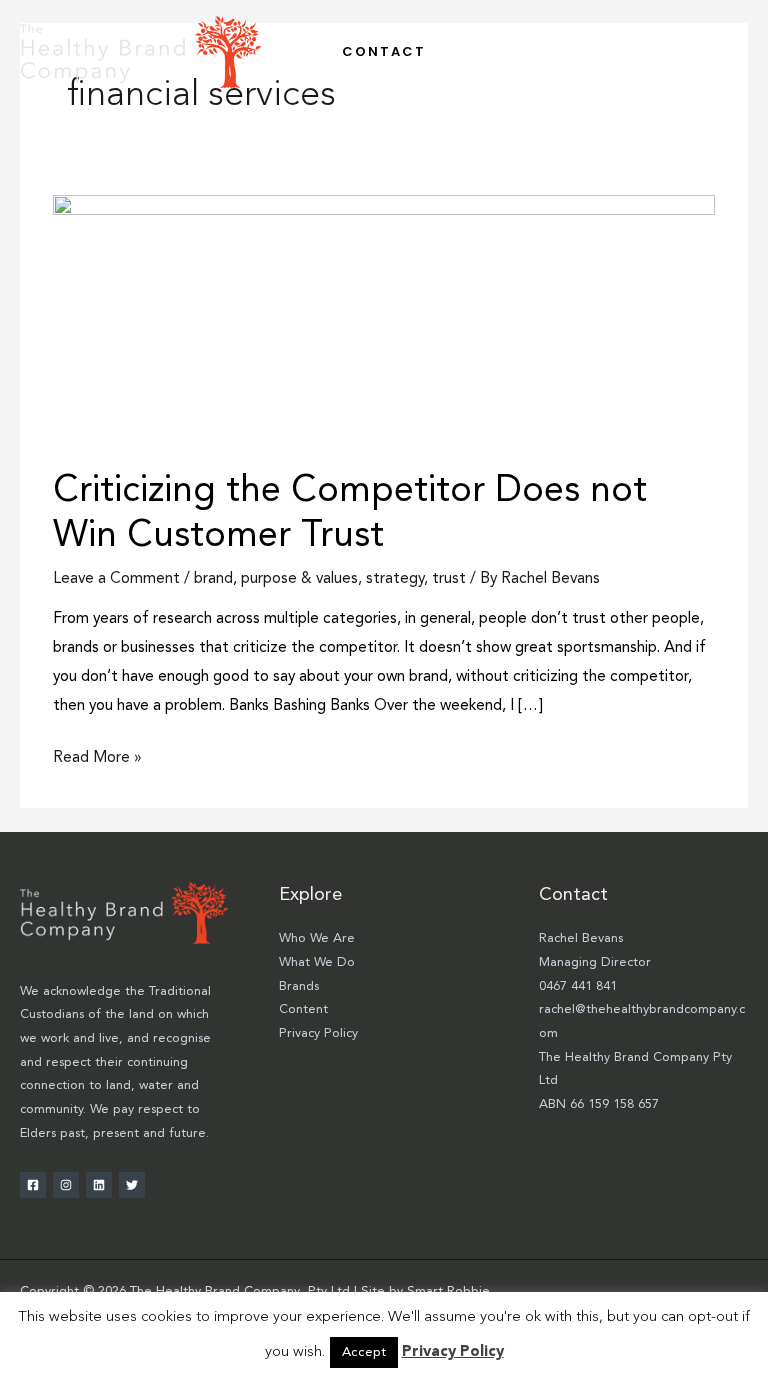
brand (213, 579)
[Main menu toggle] (726, 51)
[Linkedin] (99, 1185)
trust (449, 579)
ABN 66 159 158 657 (599, 1104)
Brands (299, 986)
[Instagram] (66, 1185)
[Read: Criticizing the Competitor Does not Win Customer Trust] (384, 321)
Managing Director (595, 962)
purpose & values (299, 579)
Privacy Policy (318, 1033)
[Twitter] (132, 1185)
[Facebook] (33, 1185)
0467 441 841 (578, 986)
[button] (384, 51)
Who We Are (317, 938)
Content (303, 1009)
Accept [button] (364, 1352)
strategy (395, 579)
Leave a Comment (116, 579)
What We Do (317, 962)
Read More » (97, 755)
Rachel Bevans (581, 938)
